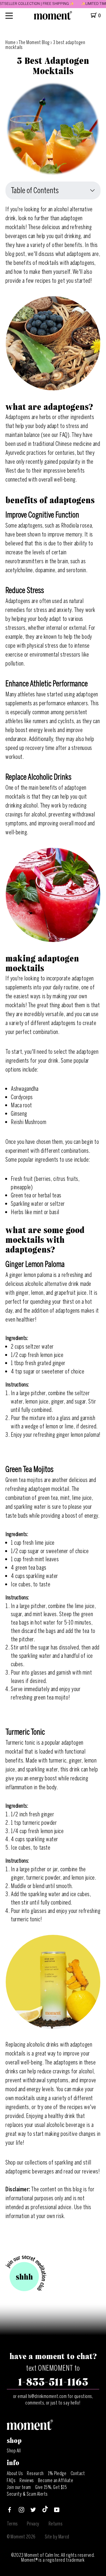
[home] (53, 18)
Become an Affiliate (56, 2481)
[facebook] (10, 2511)
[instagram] (21, 2511)
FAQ (64, 435)
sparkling (64, 2162)
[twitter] (33, 2511)
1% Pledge (57, 2473)
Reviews (27, 2481)
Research (35, 2473)
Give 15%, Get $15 (51, 2487)
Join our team (19, 2487)
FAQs (11, 2481)
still (87, 2162)
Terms (12, 2524)
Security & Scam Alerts (27, 2494)
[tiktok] (45, 2511)
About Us (15, 2473)
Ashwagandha (25, 1089)
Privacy (33, 2524)
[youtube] (57, 2511)
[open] (9, 16)
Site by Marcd (57, 2537)
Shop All (14, 2451)
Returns (56, 2524)
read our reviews (81, 2171)
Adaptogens (18, 601)
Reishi (18, 1122)
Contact (78, 2473)
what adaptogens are (77, 254)
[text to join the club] (26, 2274)
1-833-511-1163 (53, 2382)
